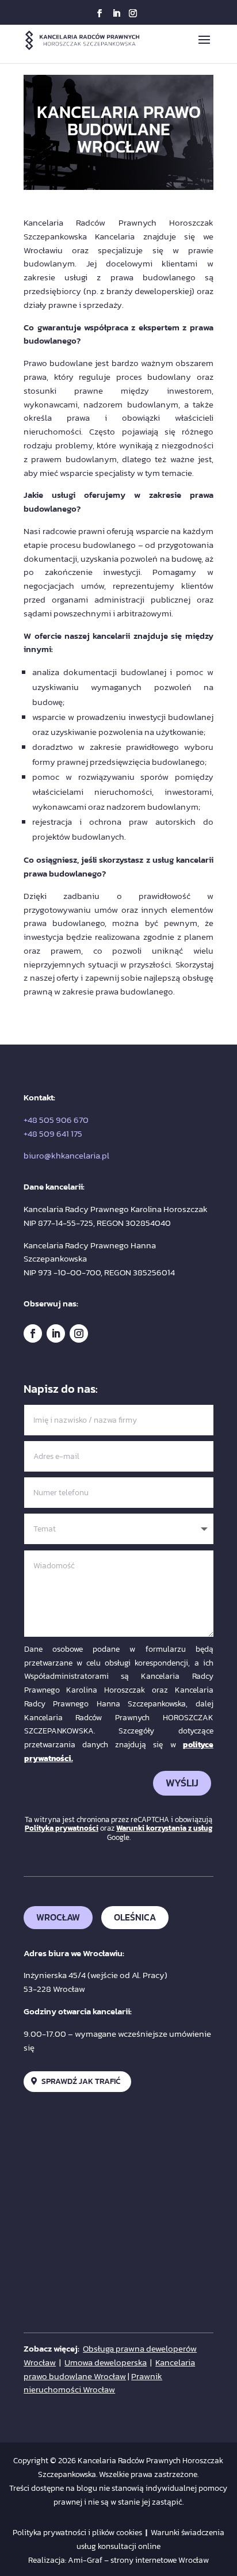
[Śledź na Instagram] (79, 1333)
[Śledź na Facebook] (33, 1333)
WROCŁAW (58, 1917)
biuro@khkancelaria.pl (66, 1155)
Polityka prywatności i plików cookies (77, 2533)
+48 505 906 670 (56, 1120)
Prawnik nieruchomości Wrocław (93, 2383)
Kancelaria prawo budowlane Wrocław (109, 2369)
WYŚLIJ (182, 1783)
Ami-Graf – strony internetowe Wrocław (138, 2560)
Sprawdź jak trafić (81, 2081)
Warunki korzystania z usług (164, 1828)
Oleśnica (135, 1917)
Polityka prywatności (62, 1828)
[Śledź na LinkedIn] (56, 1333)
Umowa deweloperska (106, 2362)
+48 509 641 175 (53, 1133)
